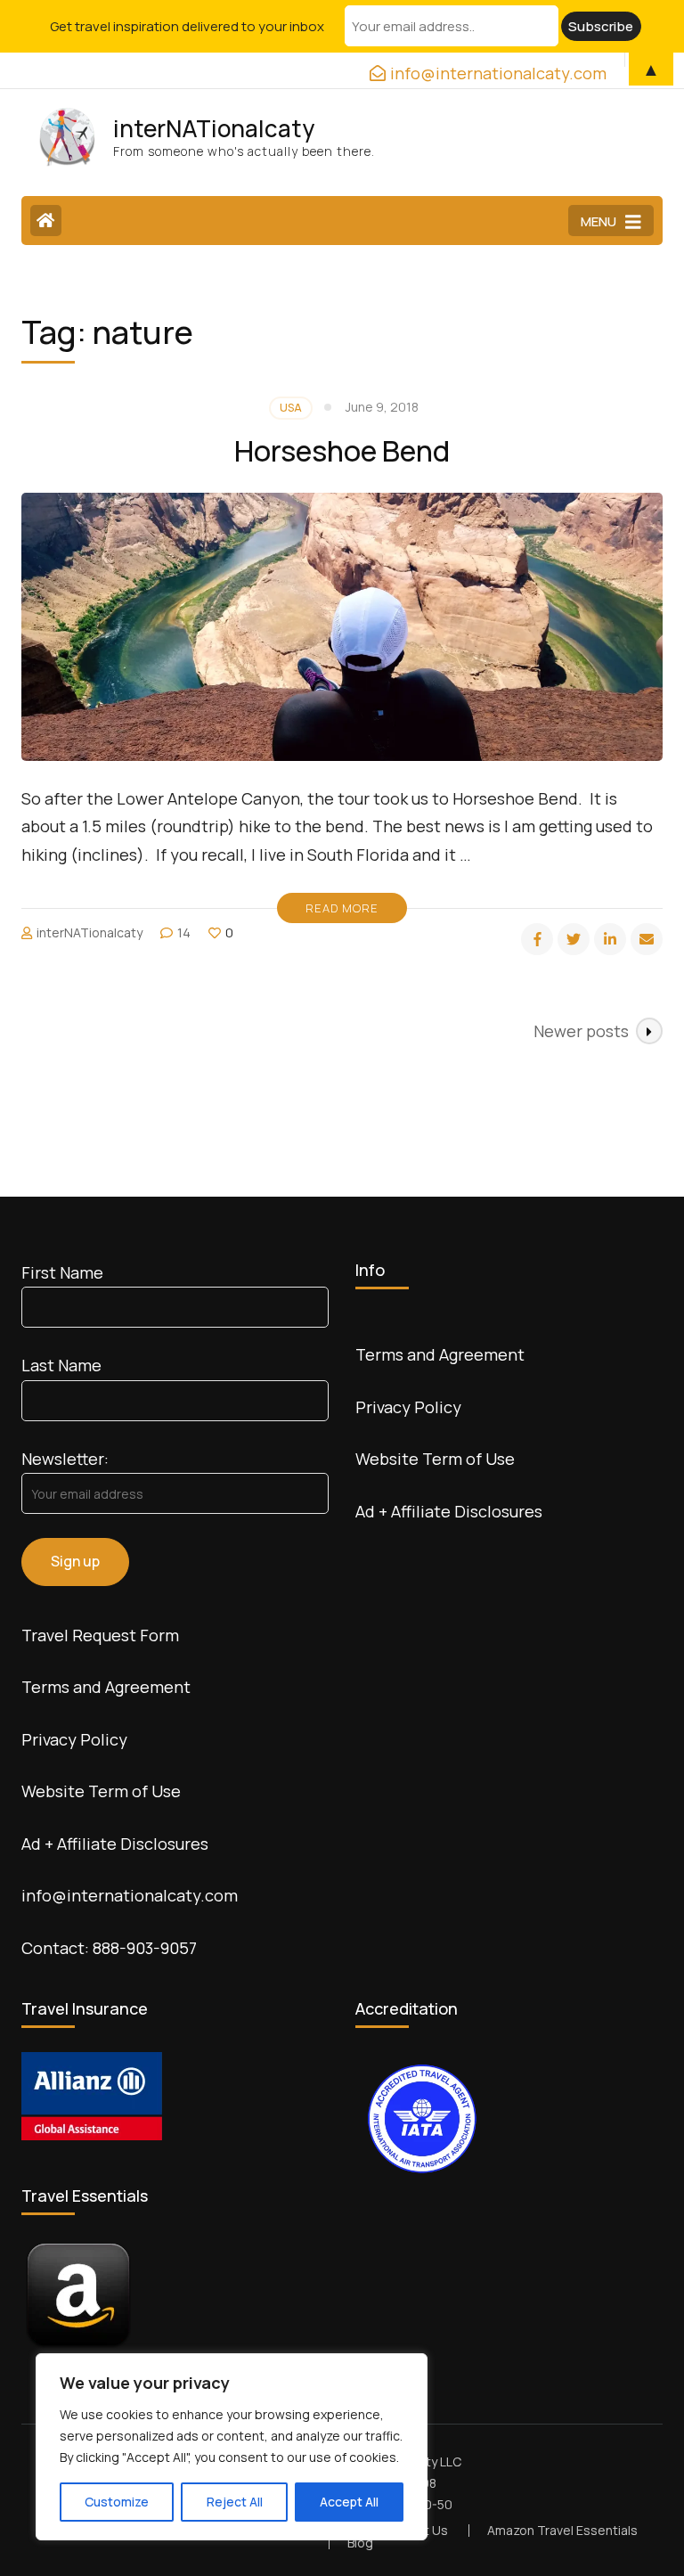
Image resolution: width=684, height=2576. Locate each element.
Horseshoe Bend (342, 451)
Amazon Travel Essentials (562, 2530)
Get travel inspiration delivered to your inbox (187, 26)
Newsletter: (65, 1459)
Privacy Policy (74, 1739)
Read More (342, 908)
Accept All (349, 2502)
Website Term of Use (101, 1791)
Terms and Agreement (106, 1687)
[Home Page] (46, 221)
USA (291, 408)
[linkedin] (610, 939)
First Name (62, 1272)
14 (184, 932)
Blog (360, 2543)
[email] (647, 939)
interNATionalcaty (214, 128)
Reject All (235, 2502)
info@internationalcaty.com (130, 1895)
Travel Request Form (100, 1635)
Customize (117, 2502)
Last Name (61, 1365)
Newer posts (581, 1031)
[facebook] (537, 939)
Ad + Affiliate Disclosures (115, 1844)
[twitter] (574, 939)
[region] (232, 2447)
